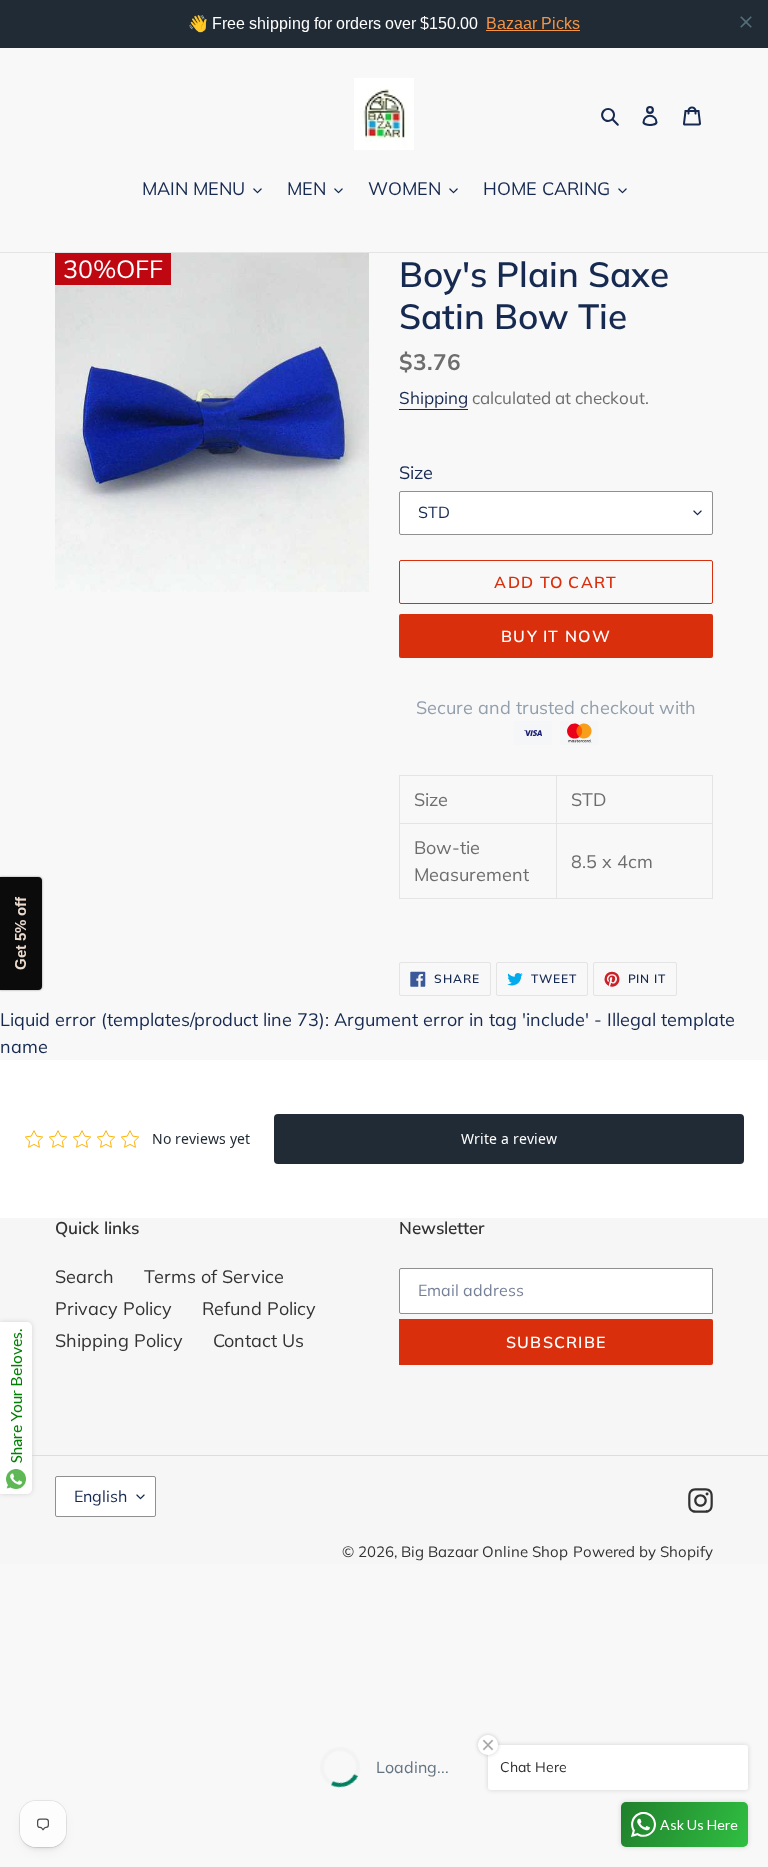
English (100, 1496)
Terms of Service (214, 1276)
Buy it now (556, 636)
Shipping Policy (119, 1340)
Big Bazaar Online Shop (484, 1551)
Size (416, 472)
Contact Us (258, 1340)
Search (84, 1276)
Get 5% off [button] (20, 933)
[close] (746, 22)
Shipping (433, 397)
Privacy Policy (113, 1308)
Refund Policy (259, 1308)
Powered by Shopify (643, 1551)
